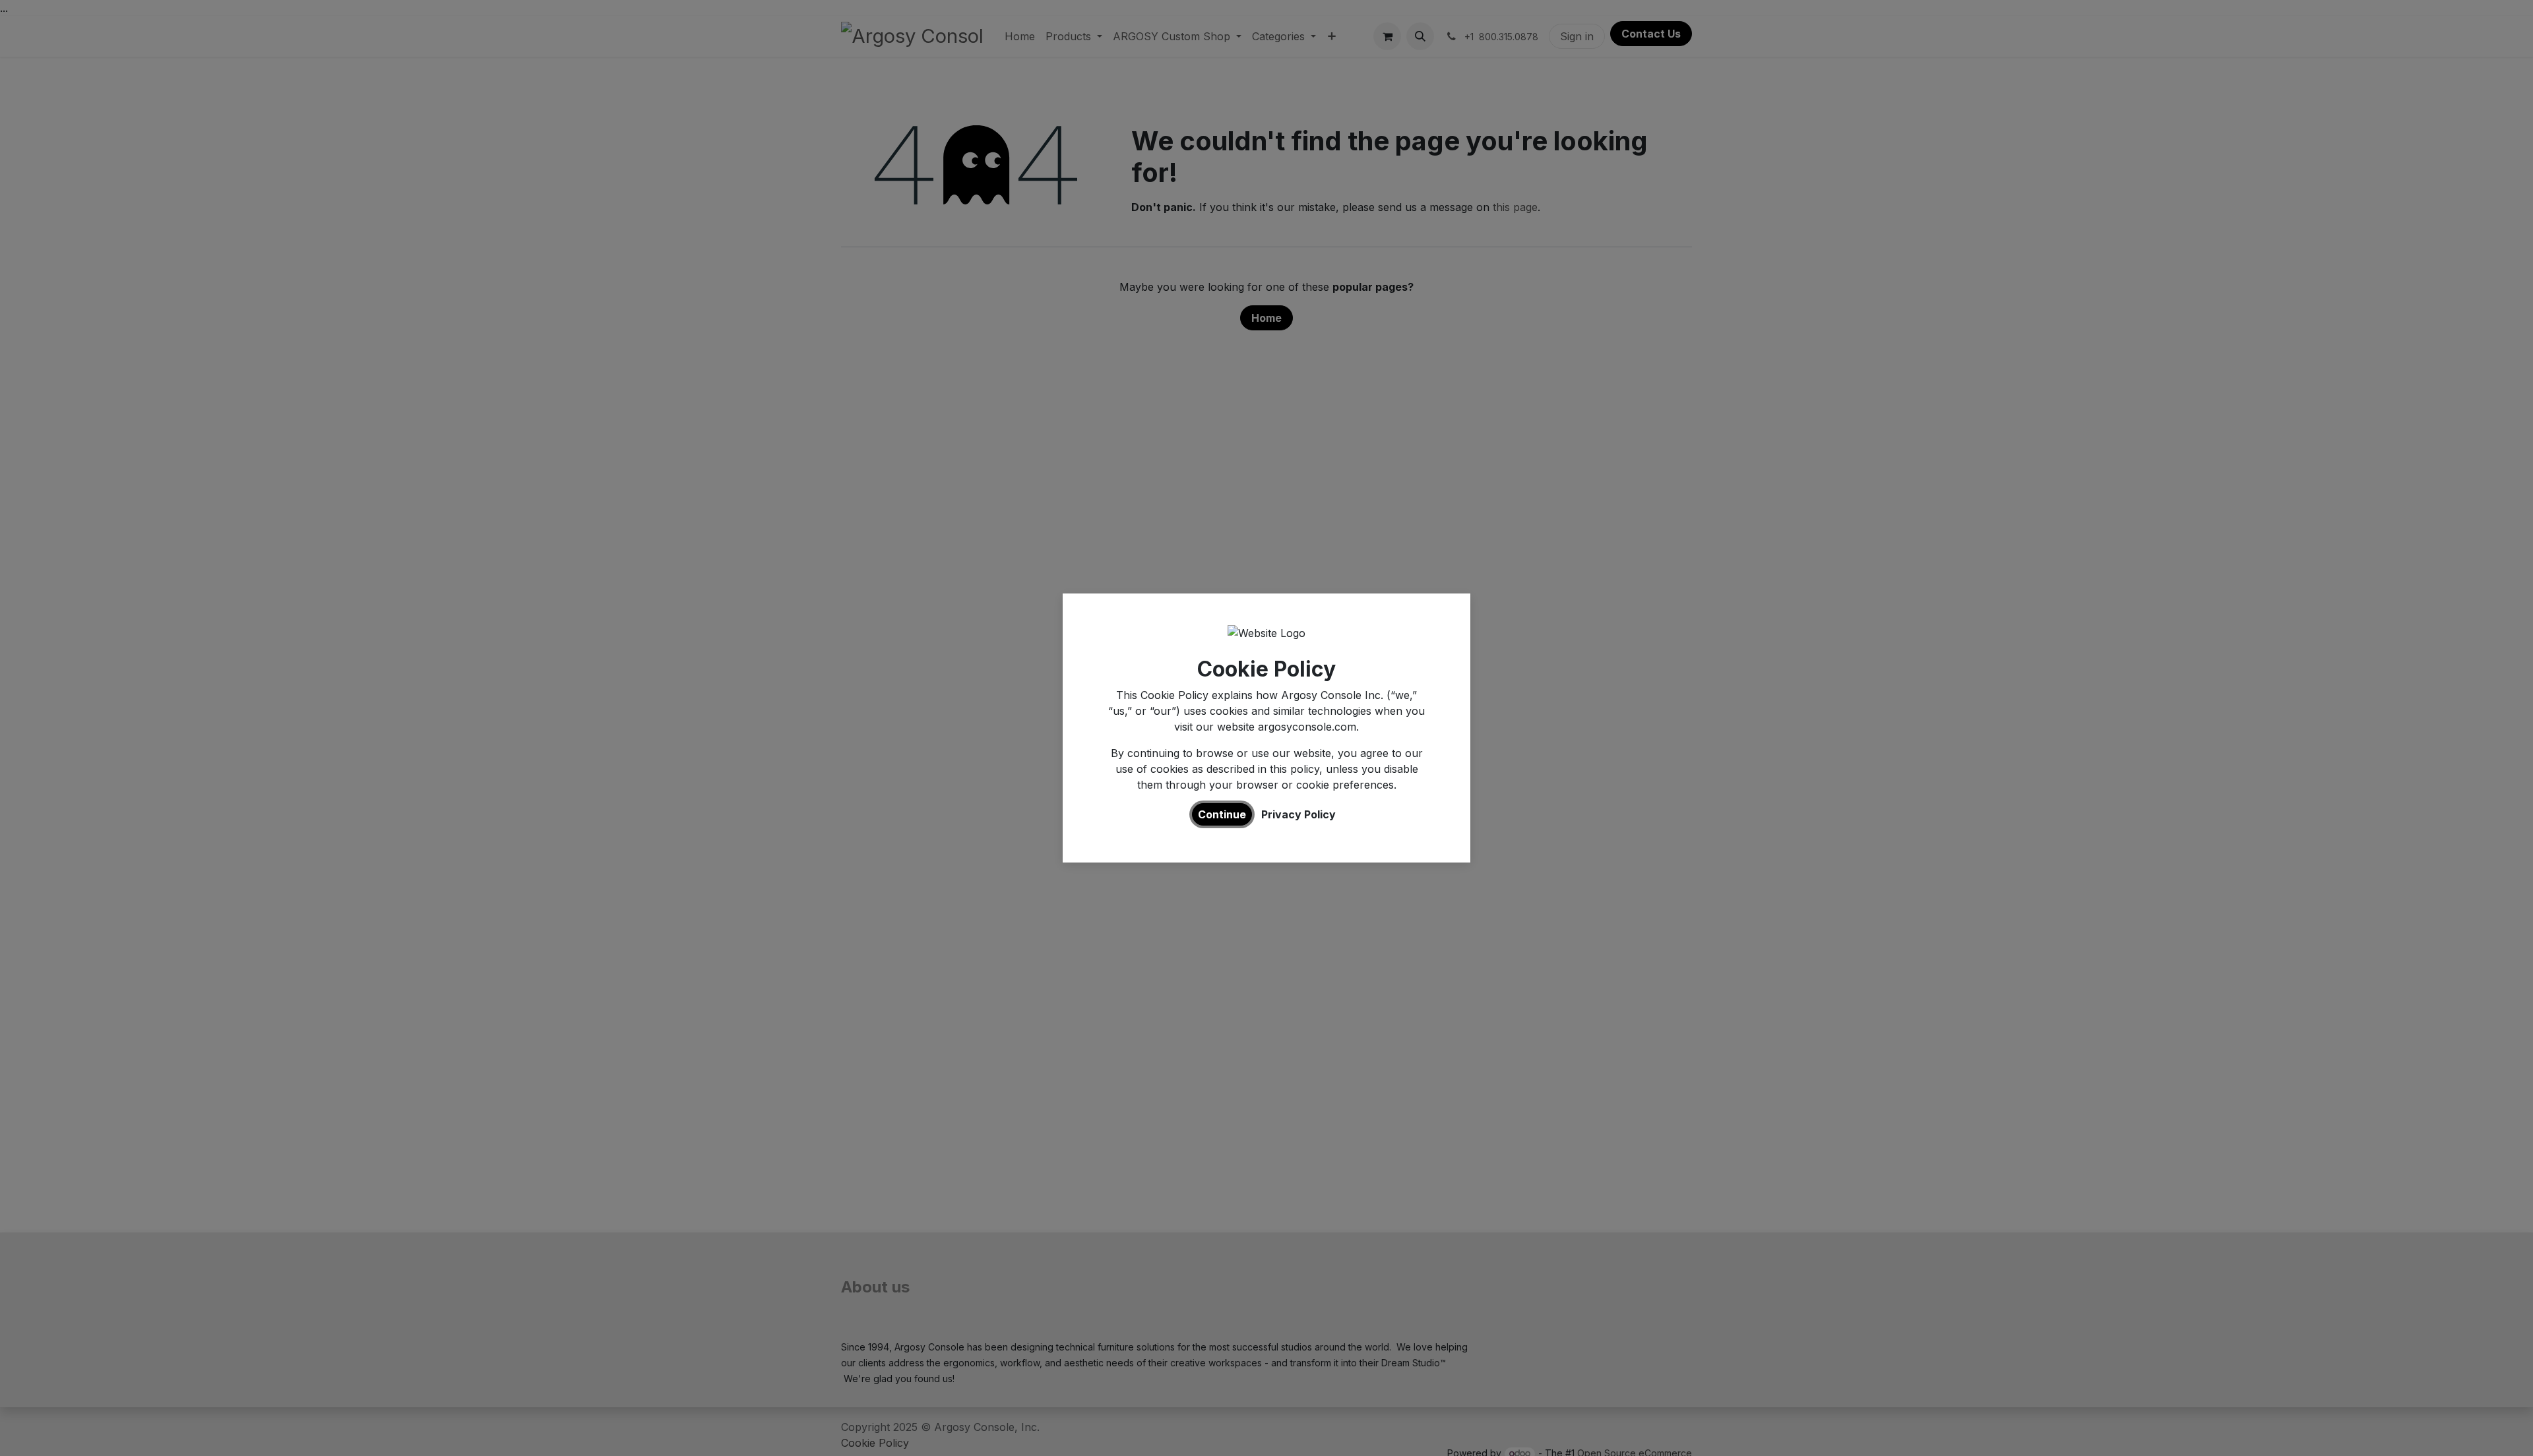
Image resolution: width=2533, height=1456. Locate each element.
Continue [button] (1222, 814)
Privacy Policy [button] (1298, 814)
